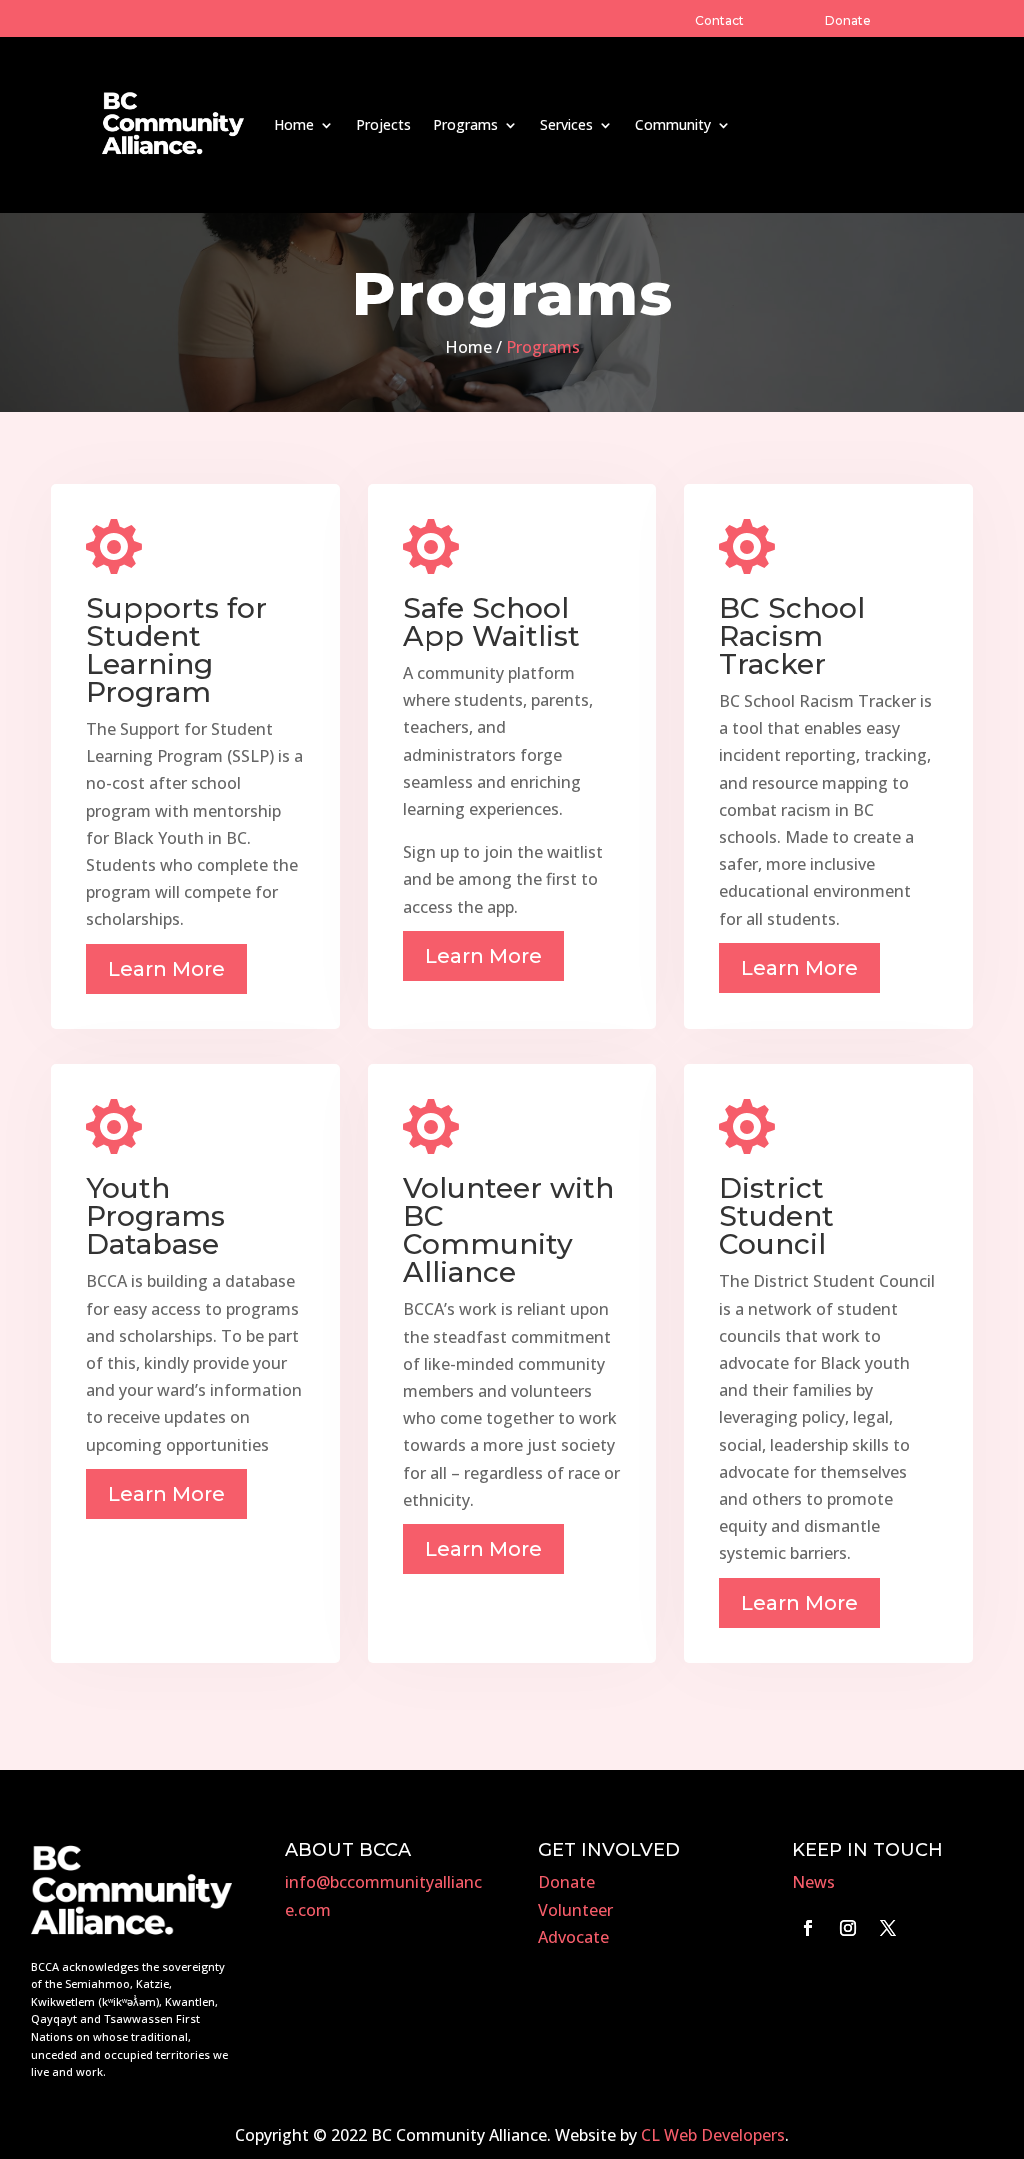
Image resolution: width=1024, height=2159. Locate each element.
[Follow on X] (888, 1928)
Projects (383, 124)
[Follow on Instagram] (848, 1928)
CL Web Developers (713, 2135)
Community (673, 124)
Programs (465, 124)
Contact (719, 20)
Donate (848, 20)
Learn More (166, 969)
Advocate (573, 1937)
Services (566, 124)
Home (294, 124)
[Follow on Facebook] (808, 1928)
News (813, 1882)
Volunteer (575, 1910)
